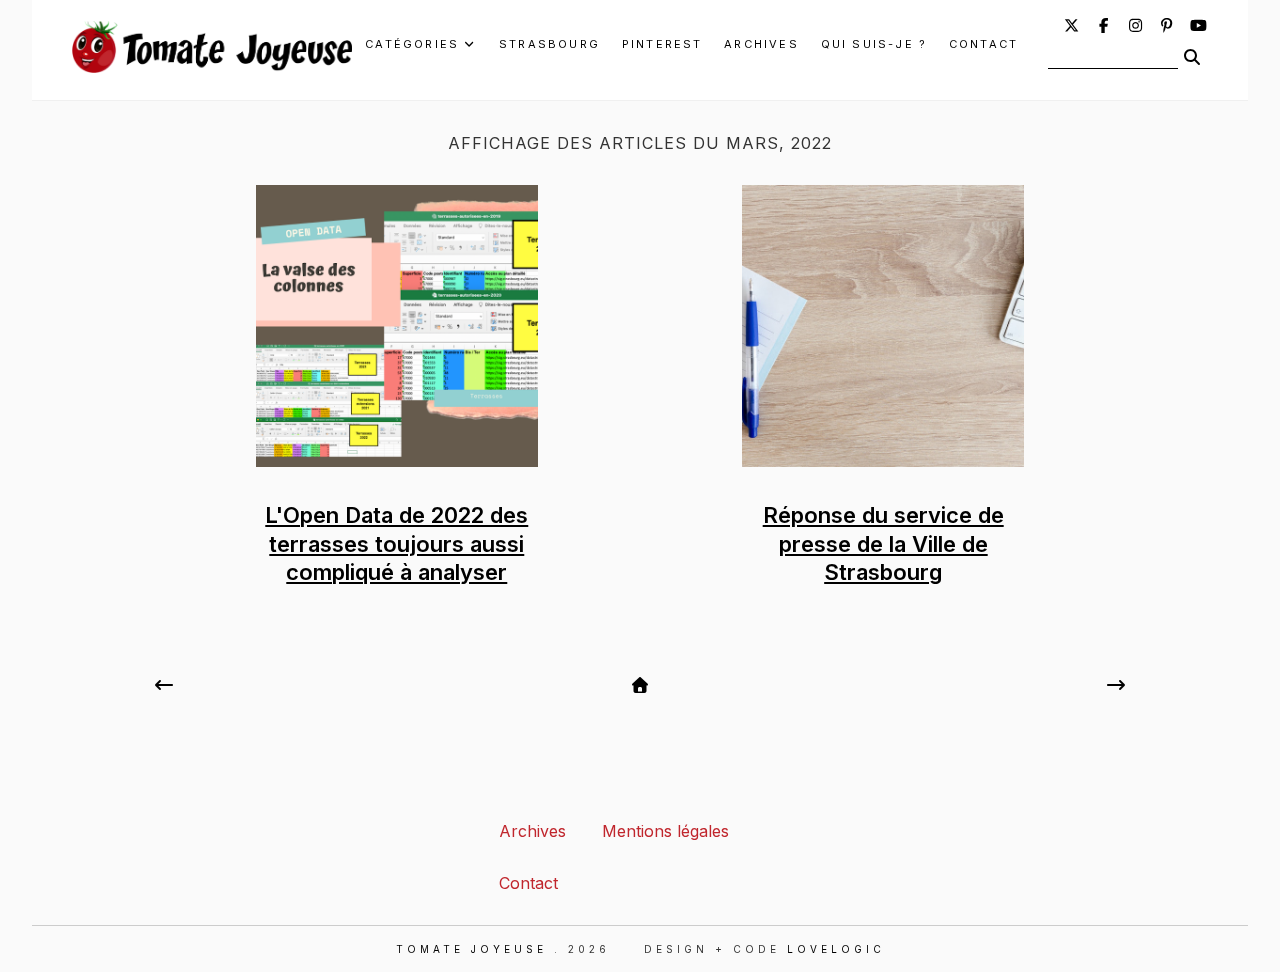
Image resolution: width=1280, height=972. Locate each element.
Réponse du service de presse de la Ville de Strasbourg (883, 543)
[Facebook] (1103, 25)
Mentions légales (665, 831)
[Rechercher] (1192, 57)
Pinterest (662, 44)
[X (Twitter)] (1071, 25)
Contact (983, 44)
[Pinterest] (1167, 25)
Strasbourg (549, 44)
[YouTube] (1198, 25)
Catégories (412, 44)
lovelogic (836, 949)
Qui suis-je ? (874, 44)
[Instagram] (1135, 25)
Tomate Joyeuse (471, 949)
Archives (761, 44)
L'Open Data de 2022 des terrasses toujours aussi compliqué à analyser (396, 543)
